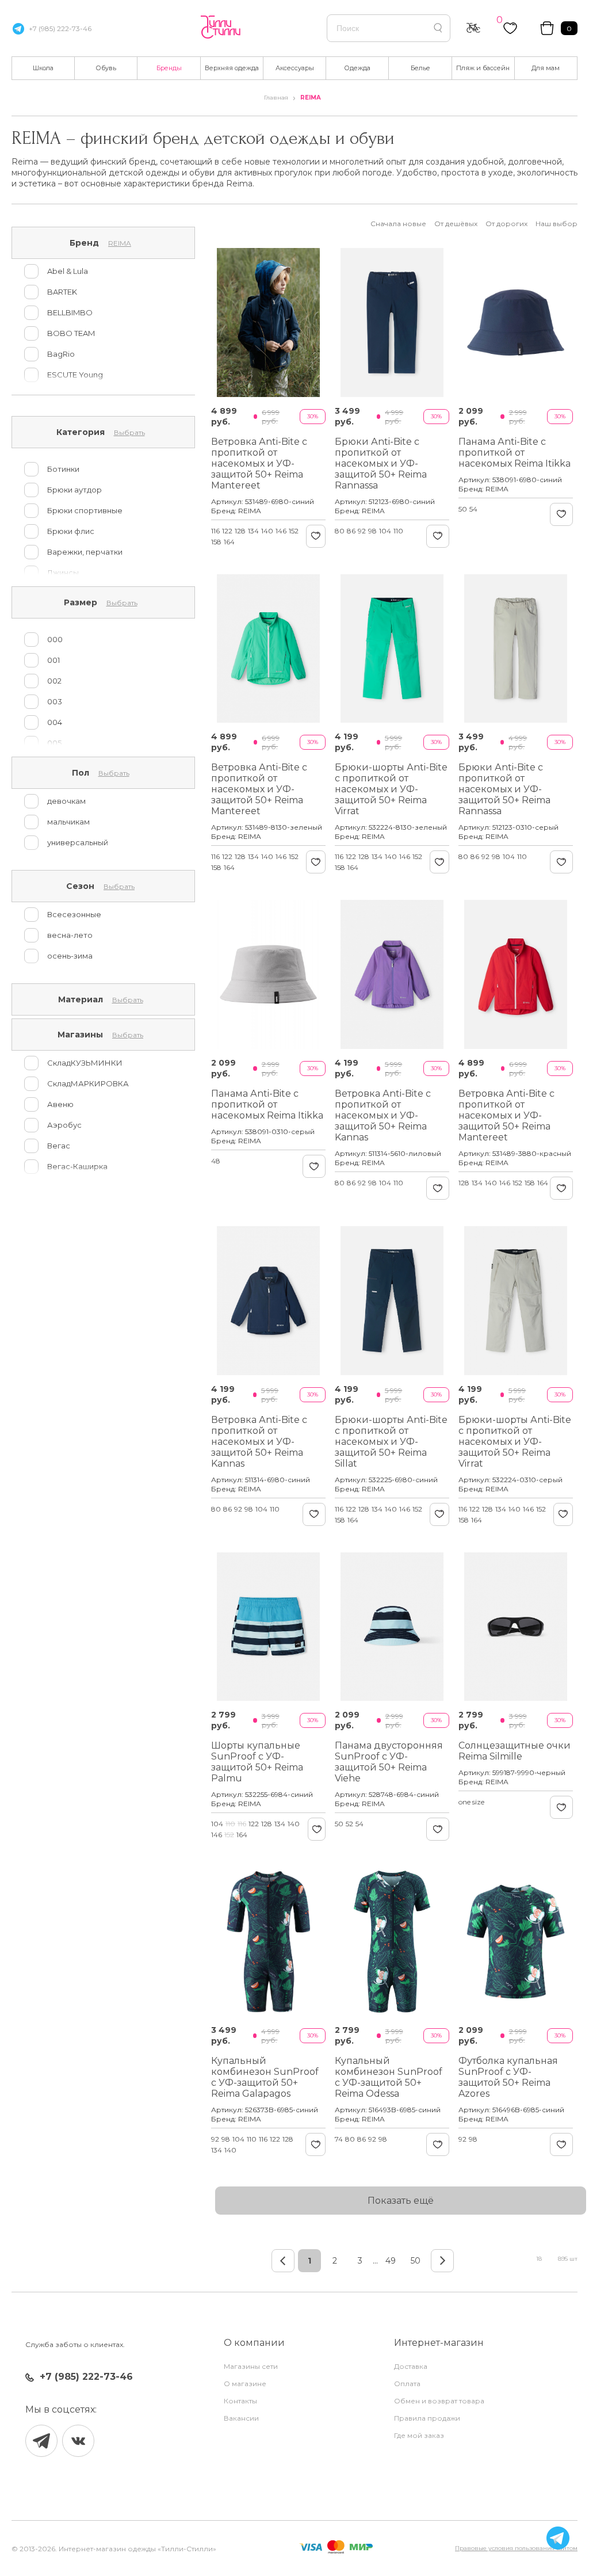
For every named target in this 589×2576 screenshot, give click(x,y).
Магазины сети (251, 2366)
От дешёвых (456, 224)
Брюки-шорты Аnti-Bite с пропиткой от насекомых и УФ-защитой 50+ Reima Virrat (391, 789)
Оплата (407, 2384)
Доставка (411, 2366)
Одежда (357, 68)
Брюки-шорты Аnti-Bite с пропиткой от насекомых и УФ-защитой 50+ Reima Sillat (391, 1442)
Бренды (169, 68)
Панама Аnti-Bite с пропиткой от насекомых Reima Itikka (515, 453)
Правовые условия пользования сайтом (516, 2548)
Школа (43, 68)
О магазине (245, 2384)
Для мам (546, 68)
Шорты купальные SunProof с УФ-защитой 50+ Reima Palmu (257, 1762)
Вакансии (241, 2418)
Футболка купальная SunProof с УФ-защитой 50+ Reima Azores (508, 2077)
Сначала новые (398, 224)
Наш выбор (557, 224)
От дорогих (506, 224)
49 (391, 2261)
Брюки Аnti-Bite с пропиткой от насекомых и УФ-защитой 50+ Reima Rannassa (381, 463)
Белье (420, 68)
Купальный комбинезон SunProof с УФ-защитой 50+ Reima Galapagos (265, 2077)
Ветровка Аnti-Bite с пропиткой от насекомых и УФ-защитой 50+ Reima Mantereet (259, 463)
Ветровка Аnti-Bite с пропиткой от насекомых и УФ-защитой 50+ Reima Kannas (383, 1115)
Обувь (106, 68)
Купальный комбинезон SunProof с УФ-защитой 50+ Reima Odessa (389, 2077)
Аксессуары (295, 68)
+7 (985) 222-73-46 (60, 28)
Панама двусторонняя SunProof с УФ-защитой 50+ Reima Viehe (389, 1762)
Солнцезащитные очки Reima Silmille (515, 1751)
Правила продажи (427, 2418)
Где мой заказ (419, 2435)
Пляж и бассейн (483, 68)
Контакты (240, 2401)
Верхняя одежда (232, 68)
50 (416, 2261)
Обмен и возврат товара (439, 2401)
